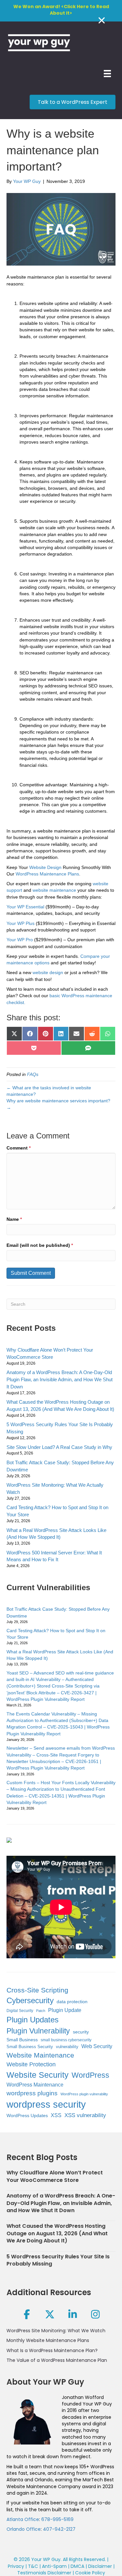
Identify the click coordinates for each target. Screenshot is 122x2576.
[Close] (102, 20)
